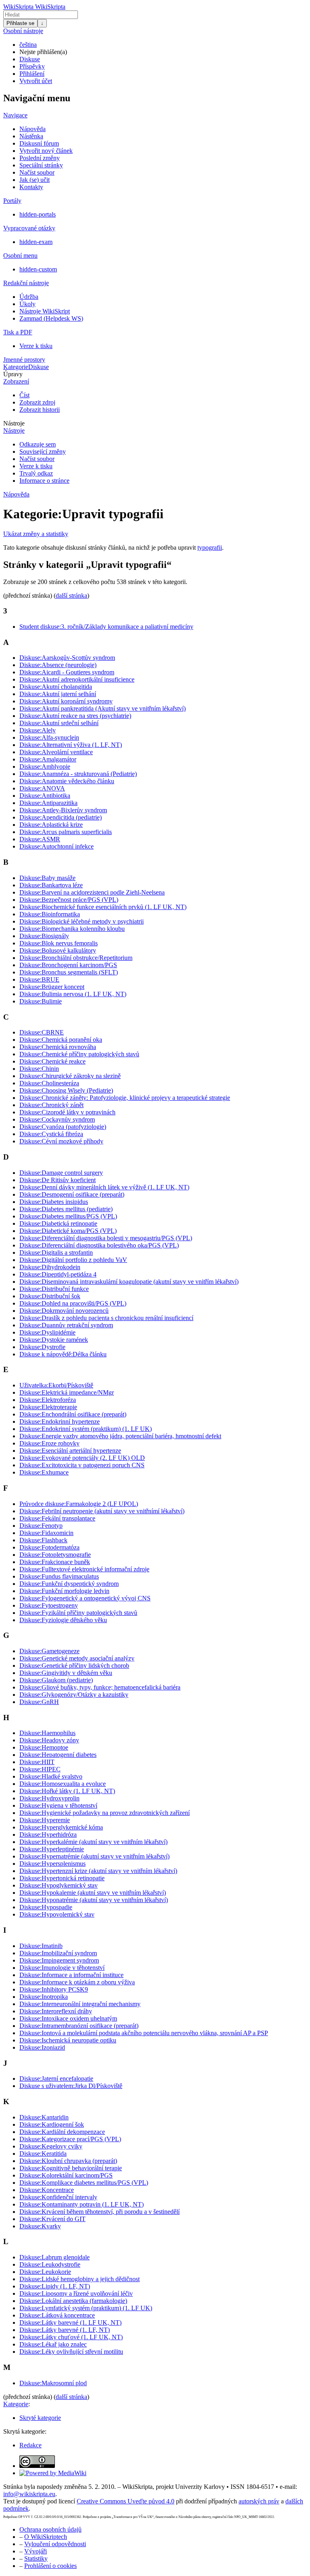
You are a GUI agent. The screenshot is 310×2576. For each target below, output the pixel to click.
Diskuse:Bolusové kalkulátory (58, 950)
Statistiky (36, 2558)
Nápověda (32, 129)
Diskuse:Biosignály (44, 936)
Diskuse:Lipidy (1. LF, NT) (55, 2286)
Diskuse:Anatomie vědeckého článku (67, 781)
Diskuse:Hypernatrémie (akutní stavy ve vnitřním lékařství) (94, 1856)
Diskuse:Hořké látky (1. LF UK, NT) (67, 1791)
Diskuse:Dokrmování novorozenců (64, 1311)
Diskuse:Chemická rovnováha (58, 1047)
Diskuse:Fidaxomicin (46, 1533)
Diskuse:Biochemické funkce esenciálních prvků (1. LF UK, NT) (103, 907)
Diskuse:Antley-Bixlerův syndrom (63, 810)
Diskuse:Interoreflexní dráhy (56, 2011)
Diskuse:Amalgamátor (48, 759)
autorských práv (259, 2501)
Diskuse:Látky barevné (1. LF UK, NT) (70, 2323)
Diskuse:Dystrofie (42, 1347)
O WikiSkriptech (46, 2537)
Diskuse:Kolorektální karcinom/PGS (66, 2175)
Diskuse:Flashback (43, 1540)
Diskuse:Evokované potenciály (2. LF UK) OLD (82, 1458)
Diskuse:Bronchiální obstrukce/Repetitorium (76, 958)
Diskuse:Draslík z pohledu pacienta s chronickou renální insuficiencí (106, 1318)
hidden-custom (38, 269)
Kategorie (16, 367)
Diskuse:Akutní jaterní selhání (58, 694)
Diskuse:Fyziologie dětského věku (63, 1620)
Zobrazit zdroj (37, 402)
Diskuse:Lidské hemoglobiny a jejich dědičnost (80, 2279)
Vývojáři (36, 2551)
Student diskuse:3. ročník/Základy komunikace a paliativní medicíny (106, 627)
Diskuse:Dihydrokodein (50, 1267)
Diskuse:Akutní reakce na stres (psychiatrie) (75, 716)
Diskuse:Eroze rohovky (49, 1443)
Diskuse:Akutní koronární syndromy (66, 701)
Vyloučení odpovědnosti (55, 2544)
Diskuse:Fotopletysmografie (55, 1555)
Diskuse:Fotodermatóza (49, 1547)
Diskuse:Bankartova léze (51, 885)
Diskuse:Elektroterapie (48, 1407)
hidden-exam (36, 242)
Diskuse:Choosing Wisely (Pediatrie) (66, 1090)
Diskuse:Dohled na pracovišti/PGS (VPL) (73, 1303)
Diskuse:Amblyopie (45, 767)
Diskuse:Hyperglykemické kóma (61, 1827)
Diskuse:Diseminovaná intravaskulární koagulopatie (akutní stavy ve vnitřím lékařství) (129, 1282)
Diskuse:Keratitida (43, 2154)
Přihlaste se (20, 23)
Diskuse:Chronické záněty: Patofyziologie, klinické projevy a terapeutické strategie (125, 1098)
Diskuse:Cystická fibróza (51, 1134)
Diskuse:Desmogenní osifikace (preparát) (72, 1194)
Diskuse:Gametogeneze (49, 1651)
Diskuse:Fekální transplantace (57, 1518)
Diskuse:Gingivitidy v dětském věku (66, 1673)
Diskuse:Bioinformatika (50, 914)
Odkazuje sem (38, 444)
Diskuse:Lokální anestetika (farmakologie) (73, 2301)
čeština (28, 45)
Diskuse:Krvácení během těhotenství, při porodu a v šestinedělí (99, 2212)
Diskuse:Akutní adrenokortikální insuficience (77, 679)
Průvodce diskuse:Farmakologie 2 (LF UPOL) (79, 1504)
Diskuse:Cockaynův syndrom (57, 1119)
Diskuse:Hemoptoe (44, 1747)
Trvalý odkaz (36, 473)
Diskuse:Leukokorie (45, 2272)
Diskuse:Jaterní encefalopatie (56, 2079)
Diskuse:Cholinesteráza (49, 1083)
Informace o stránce (44, 481)
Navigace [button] (15, 115)
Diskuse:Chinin (39, 1069)
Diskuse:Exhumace (44, 1472)
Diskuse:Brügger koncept (52, 987)
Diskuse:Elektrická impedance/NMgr (67, 1392)
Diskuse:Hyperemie (45, 1820)
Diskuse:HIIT (37, 1762)
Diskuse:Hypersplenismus (52, 1864)
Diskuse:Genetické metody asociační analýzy (77, 1658)
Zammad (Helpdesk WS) (51, 318)
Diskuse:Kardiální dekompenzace (62, 2132)
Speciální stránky (41, 165)
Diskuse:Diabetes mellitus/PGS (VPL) (68, 1216)
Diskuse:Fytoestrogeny (49, 1605)
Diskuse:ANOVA (42, 788)
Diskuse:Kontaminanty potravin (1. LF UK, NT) (82, 2204)
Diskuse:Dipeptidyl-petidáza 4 (58, 1274)
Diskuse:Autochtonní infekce (57, 846)
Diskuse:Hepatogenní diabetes (58, 1755)
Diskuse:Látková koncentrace (57, 2315)
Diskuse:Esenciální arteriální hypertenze (70, 1451)
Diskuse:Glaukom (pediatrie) (56, 1680)
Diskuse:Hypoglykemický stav (59, 1885)
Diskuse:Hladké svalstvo (51, 1776)
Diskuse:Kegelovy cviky (51, 2146)
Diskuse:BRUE (39, 979)
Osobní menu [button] (20, 256)
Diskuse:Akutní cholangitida (56, 687)
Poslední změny (40, 158)
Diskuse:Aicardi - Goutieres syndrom (67, 672)
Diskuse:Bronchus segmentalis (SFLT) (69, 972)
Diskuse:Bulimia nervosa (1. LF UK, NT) (73, 994)
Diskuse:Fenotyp (41, 1526)
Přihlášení (32, 74)
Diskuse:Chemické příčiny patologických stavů (79, 1054)
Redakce (30, 2445)
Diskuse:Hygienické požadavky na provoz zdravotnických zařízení (105, 1813)
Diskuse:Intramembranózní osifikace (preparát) (79, 2026)
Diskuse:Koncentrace (47, 2190)
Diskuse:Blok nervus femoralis (59, 943)
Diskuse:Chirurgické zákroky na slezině (70, 1076)
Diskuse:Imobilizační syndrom (58, 1953)
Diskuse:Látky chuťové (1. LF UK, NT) (71, 2337)
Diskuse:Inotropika (44, 1997)
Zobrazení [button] (16, 381)
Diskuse (30, 59)
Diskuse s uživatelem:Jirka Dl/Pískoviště (71, 2086)
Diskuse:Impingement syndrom (59, 1960)
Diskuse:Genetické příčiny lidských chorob (74, 1666)
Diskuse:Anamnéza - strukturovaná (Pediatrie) (78, 774)
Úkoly (27, 304)
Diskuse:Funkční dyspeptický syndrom (69, 1584)
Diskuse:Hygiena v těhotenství (58, 1805)
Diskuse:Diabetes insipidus (54, 1202)
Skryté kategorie (40, 2418)
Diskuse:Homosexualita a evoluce (63, 1784)
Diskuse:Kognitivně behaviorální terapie (71, 2168)
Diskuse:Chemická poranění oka (61, 1040)
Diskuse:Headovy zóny (49, 1740)
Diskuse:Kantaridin (44, 2117)
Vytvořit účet (36, 81)
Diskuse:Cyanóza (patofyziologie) (63, 1127)
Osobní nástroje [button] (23, 31)
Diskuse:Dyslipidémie (47, 1332)
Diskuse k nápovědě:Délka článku (63, 1354)
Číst (24, 395)
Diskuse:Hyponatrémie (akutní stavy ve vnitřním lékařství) (94, 1900)
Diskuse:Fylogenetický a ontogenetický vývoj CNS (85, 1598)
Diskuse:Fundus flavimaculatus (59, 1576)
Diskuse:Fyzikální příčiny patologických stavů (78, 1613)
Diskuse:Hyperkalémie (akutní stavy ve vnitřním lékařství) (93, 1842)
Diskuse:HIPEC (40, 1769)
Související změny (43, 452)
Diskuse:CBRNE (42, 1032)
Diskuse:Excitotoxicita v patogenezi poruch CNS (82, 1465)
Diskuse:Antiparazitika (48, 803)
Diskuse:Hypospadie (46, 1907)
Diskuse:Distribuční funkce (54, 1289)
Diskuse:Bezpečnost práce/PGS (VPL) (69, 900)
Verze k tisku (36, 346)
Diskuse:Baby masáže (47, 878)
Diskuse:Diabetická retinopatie (58, 1223)
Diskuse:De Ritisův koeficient (58, 1180)
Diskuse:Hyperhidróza (48, 1834)
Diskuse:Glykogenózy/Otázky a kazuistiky (74, 1695)
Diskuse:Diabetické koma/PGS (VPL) (68, 1231)
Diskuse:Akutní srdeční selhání (59, 723)
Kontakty (31, 187)
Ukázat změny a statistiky (36, 534)
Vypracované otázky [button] (29, 228)
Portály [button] (12, 201)
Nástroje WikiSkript (45, 311)
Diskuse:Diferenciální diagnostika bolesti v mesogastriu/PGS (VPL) (106, 1238)
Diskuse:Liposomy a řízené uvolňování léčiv (76, 2293)
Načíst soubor (37, 172)
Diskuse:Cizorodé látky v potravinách (67, 1112)
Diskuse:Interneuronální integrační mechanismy (80, 2004)
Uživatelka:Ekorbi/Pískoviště (56, 1385)
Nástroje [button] (14, 423)
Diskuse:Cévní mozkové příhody (61, 1141)
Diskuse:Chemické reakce (52, 1061)
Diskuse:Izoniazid (42, 2047)
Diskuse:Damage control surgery (61, 1173)
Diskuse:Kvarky (40, 2226)
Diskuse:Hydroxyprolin (49, 1798)
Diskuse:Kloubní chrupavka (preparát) (68, 2161)
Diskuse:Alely (38, 730)
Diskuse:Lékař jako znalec (53, 2344)
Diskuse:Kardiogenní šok (52, 2124)
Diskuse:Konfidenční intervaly (58, 2197)
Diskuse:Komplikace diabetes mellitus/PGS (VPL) (84, 2183)
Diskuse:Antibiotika (45, 796)
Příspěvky (32, 66)
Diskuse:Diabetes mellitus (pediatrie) (66, 1209)
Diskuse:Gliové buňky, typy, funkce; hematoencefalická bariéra (100, 1687)
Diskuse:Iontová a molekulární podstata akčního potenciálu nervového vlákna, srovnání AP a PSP (144, 2033)
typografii (210, 548)
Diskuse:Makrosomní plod (53, 2383)
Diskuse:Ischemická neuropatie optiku (68, 2040)
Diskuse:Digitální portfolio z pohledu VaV (73, 1260)
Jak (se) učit (35, 180)
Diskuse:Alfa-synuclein (49, 737)
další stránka (71, 596)
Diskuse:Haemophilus (47, 1733)
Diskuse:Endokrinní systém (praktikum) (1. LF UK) (86, 1429)
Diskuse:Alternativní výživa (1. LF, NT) (71, 745)
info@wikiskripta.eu (29, 2494)
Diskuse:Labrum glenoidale (54, 2257)
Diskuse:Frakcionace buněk (55, 1562)
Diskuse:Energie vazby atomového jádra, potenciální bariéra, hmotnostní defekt (120, 1436)
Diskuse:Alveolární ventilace (56, 752)
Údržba (29, 297)
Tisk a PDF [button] (18, 332)
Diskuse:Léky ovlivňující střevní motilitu (71, 2352)
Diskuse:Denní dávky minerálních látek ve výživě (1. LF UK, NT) (104, 1187)
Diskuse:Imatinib (41, 1946)
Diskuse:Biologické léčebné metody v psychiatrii (82, 921)
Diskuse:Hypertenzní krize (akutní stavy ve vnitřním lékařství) (98, 1871)
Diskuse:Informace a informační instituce (71, 1975)
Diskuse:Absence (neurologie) (58, 665)
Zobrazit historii (40, 410)
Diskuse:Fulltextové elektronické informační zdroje (84, 1569)
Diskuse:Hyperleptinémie (52, 1849)
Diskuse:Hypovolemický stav (57, 1914)
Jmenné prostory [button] (24, 360)
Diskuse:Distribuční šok (50, 1296)
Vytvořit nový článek (46, 151)
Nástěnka (31, 136)
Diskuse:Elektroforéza (48, 1400)
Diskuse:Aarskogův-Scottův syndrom (67, 658)
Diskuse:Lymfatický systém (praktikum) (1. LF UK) (86, 2308)
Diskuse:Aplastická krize (51, 825)
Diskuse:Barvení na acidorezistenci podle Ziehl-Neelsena (92, 892)
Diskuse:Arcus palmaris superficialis (66, 832)
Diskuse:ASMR (40, 839)
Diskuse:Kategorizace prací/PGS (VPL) (70, 2139)
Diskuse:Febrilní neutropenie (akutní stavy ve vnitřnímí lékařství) (102, 1511)
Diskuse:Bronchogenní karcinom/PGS (68, 965)
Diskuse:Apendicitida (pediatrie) (61, 817)
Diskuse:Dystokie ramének (54, 1340)
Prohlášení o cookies (50, 2566)
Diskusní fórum (39, 143)
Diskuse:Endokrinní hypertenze (60, 1421)
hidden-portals (38, 214)
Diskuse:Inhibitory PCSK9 (54, 1989)
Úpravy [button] (13, 374)
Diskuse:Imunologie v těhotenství (62, 1968)
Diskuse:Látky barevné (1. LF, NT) (65, 2330)
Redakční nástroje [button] (26, 283)
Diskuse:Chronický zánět (51, 1105)
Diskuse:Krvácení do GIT (52, 2219)
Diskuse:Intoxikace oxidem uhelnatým (68, 2018)
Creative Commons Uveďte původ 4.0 (126, 2501)
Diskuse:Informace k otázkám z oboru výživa (77, 1982)
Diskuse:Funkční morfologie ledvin (64, 1591)
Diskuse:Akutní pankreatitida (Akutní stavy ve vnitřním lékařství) (103, 708)
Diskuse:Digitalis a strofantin (56, 1253)
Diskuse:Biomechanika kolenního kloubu (72, 929)
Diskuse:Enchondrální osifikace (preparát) (73, 1414)
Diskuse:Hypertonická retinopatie (62, 1878)
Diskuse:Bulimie (41, 1001)
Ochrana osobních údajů (50, 2529)
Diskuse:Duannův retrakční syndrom (66, 1325)
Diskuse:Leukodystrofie (50, 2264)
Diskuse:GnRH (39, 1702)
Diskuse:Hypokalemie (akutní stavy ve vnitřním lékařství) (93, 1893)
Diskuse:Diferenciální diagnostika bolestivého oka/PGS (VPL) (99, 1245)
